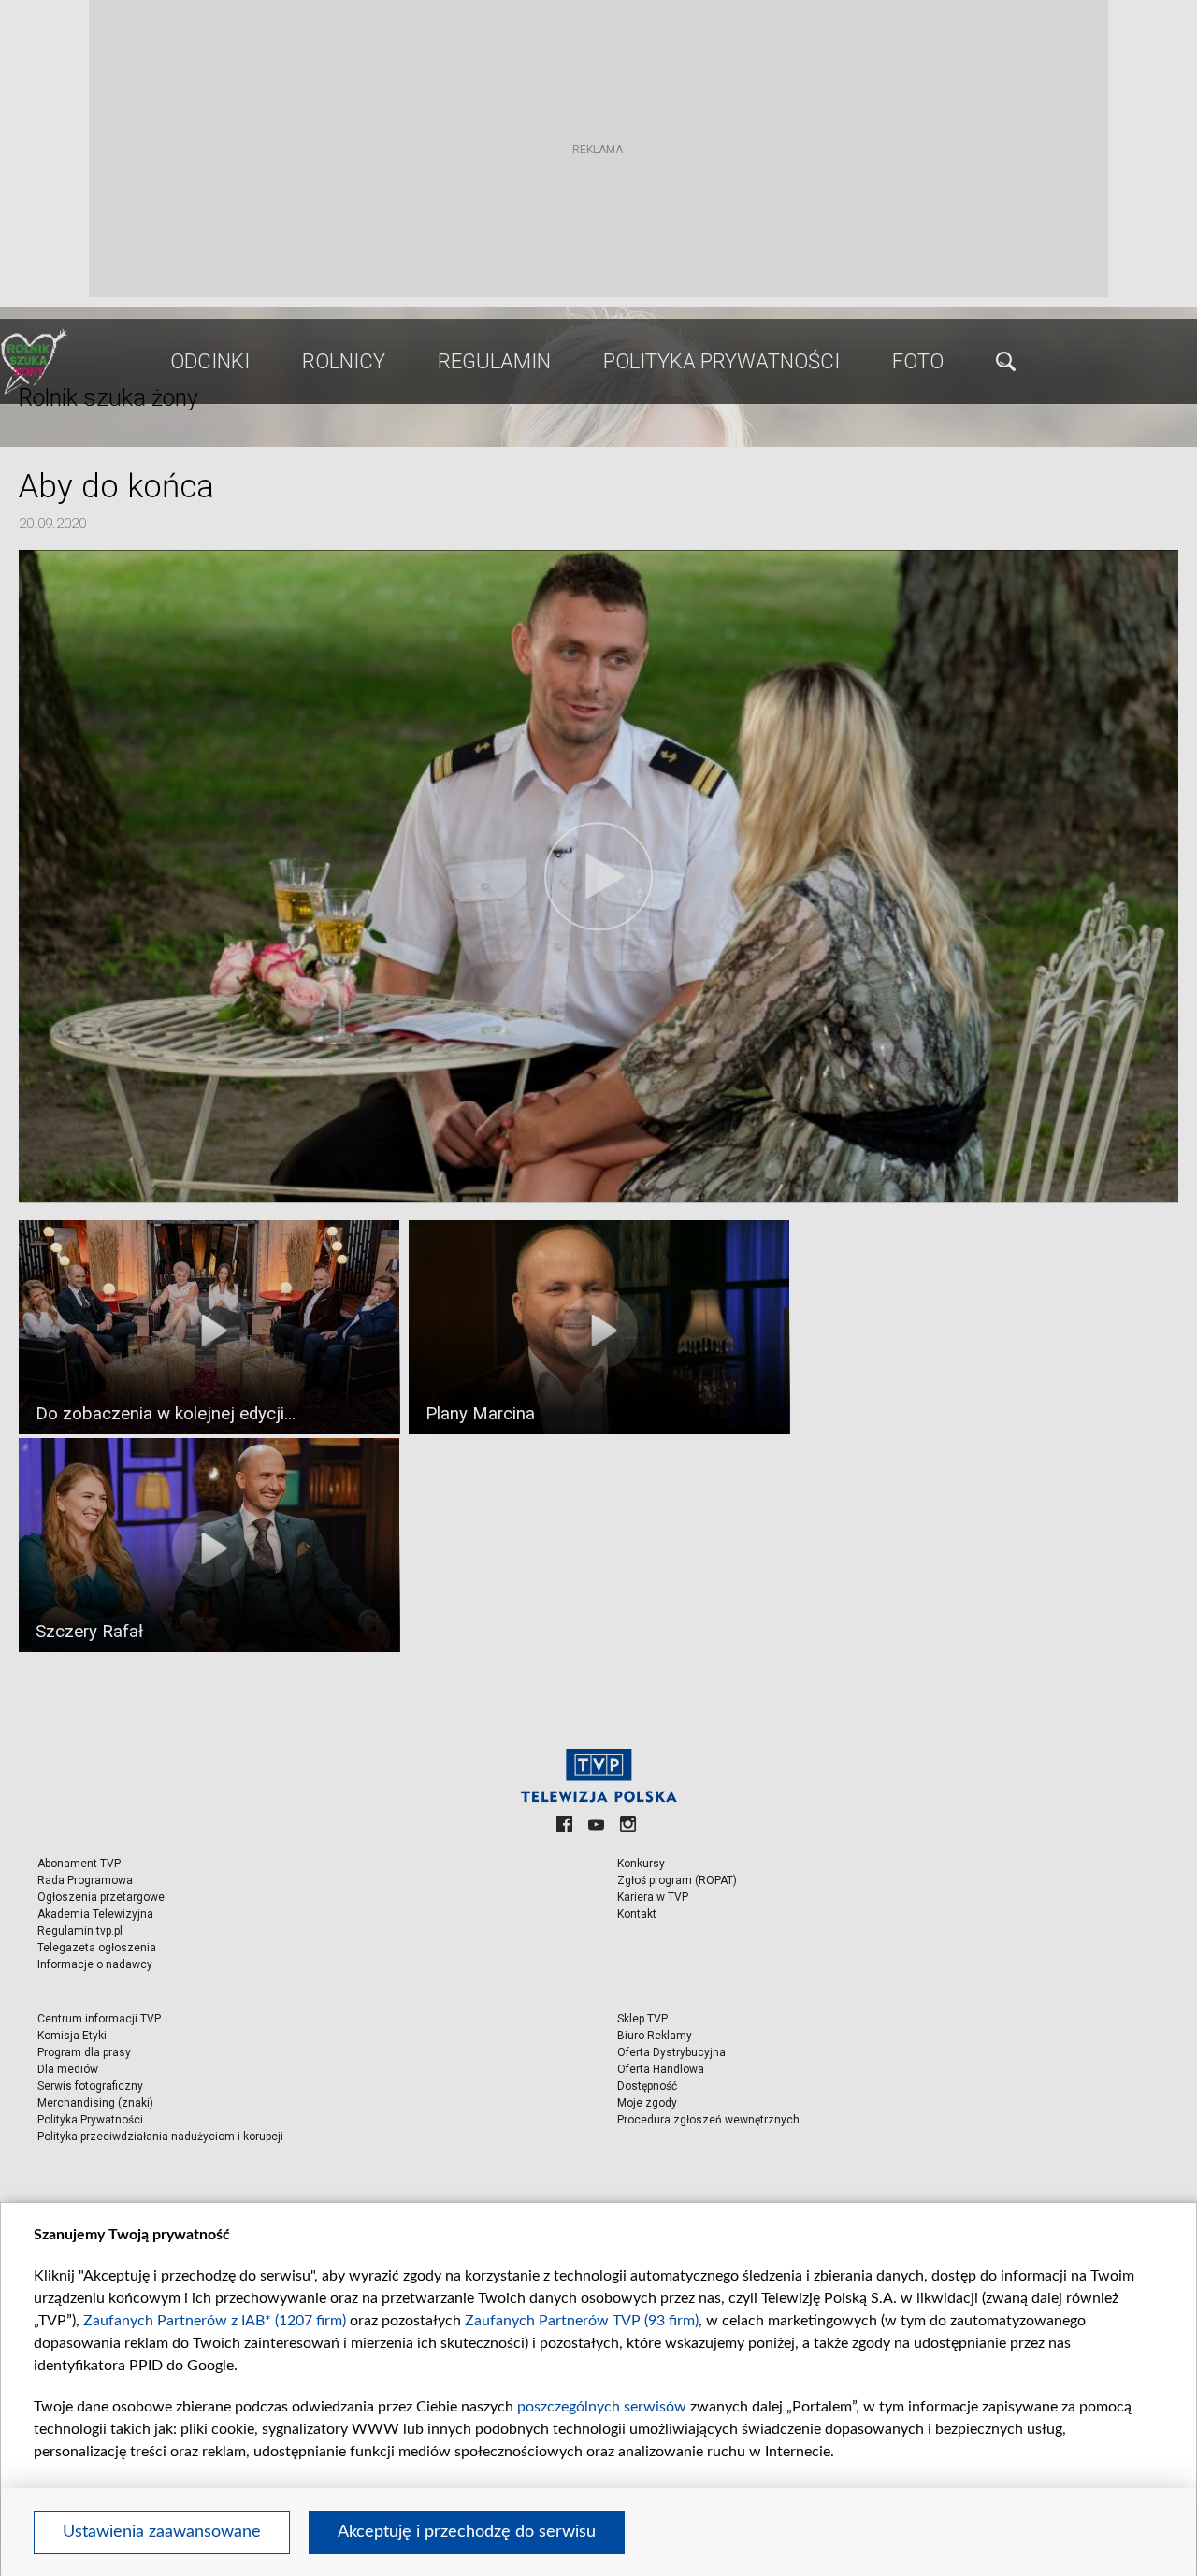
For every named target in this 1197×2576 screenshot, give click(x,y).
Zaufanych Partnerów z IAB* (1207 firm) (215, 2321)
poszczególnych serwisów (602, 2407)
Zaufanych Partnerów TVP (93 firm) (582, 2321)
